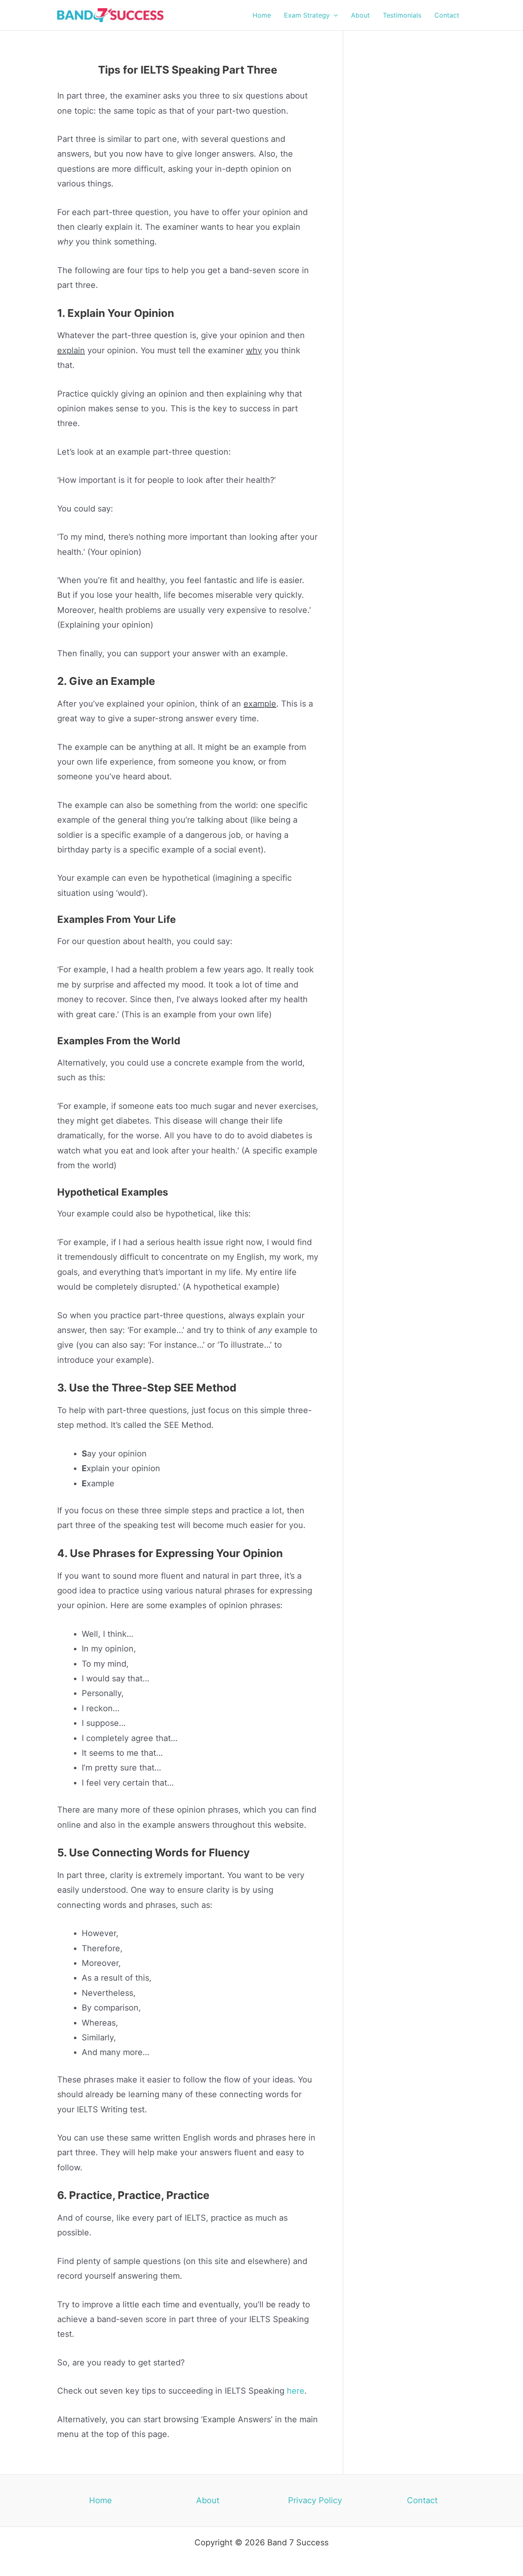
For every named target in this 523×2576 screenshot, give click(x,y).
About (208, 2500)
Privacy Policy (315, 2500)
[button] (334, 15)
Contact (422, 2500)
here (296, 2391)
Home (101, 2500)
